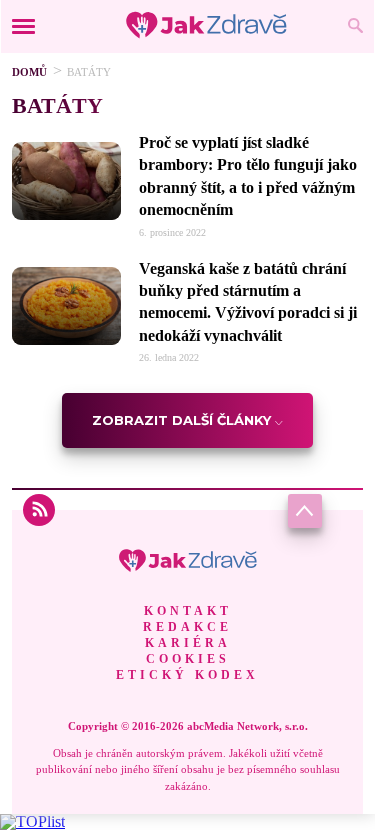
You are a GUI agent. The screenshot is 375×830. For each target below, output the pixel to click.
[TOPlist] (32, 821)
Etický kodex (187, 675)
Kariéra (188, 643)
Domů (29, 72)
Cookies (188, 659)
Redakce (187, 627)
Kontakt (188, 611)
